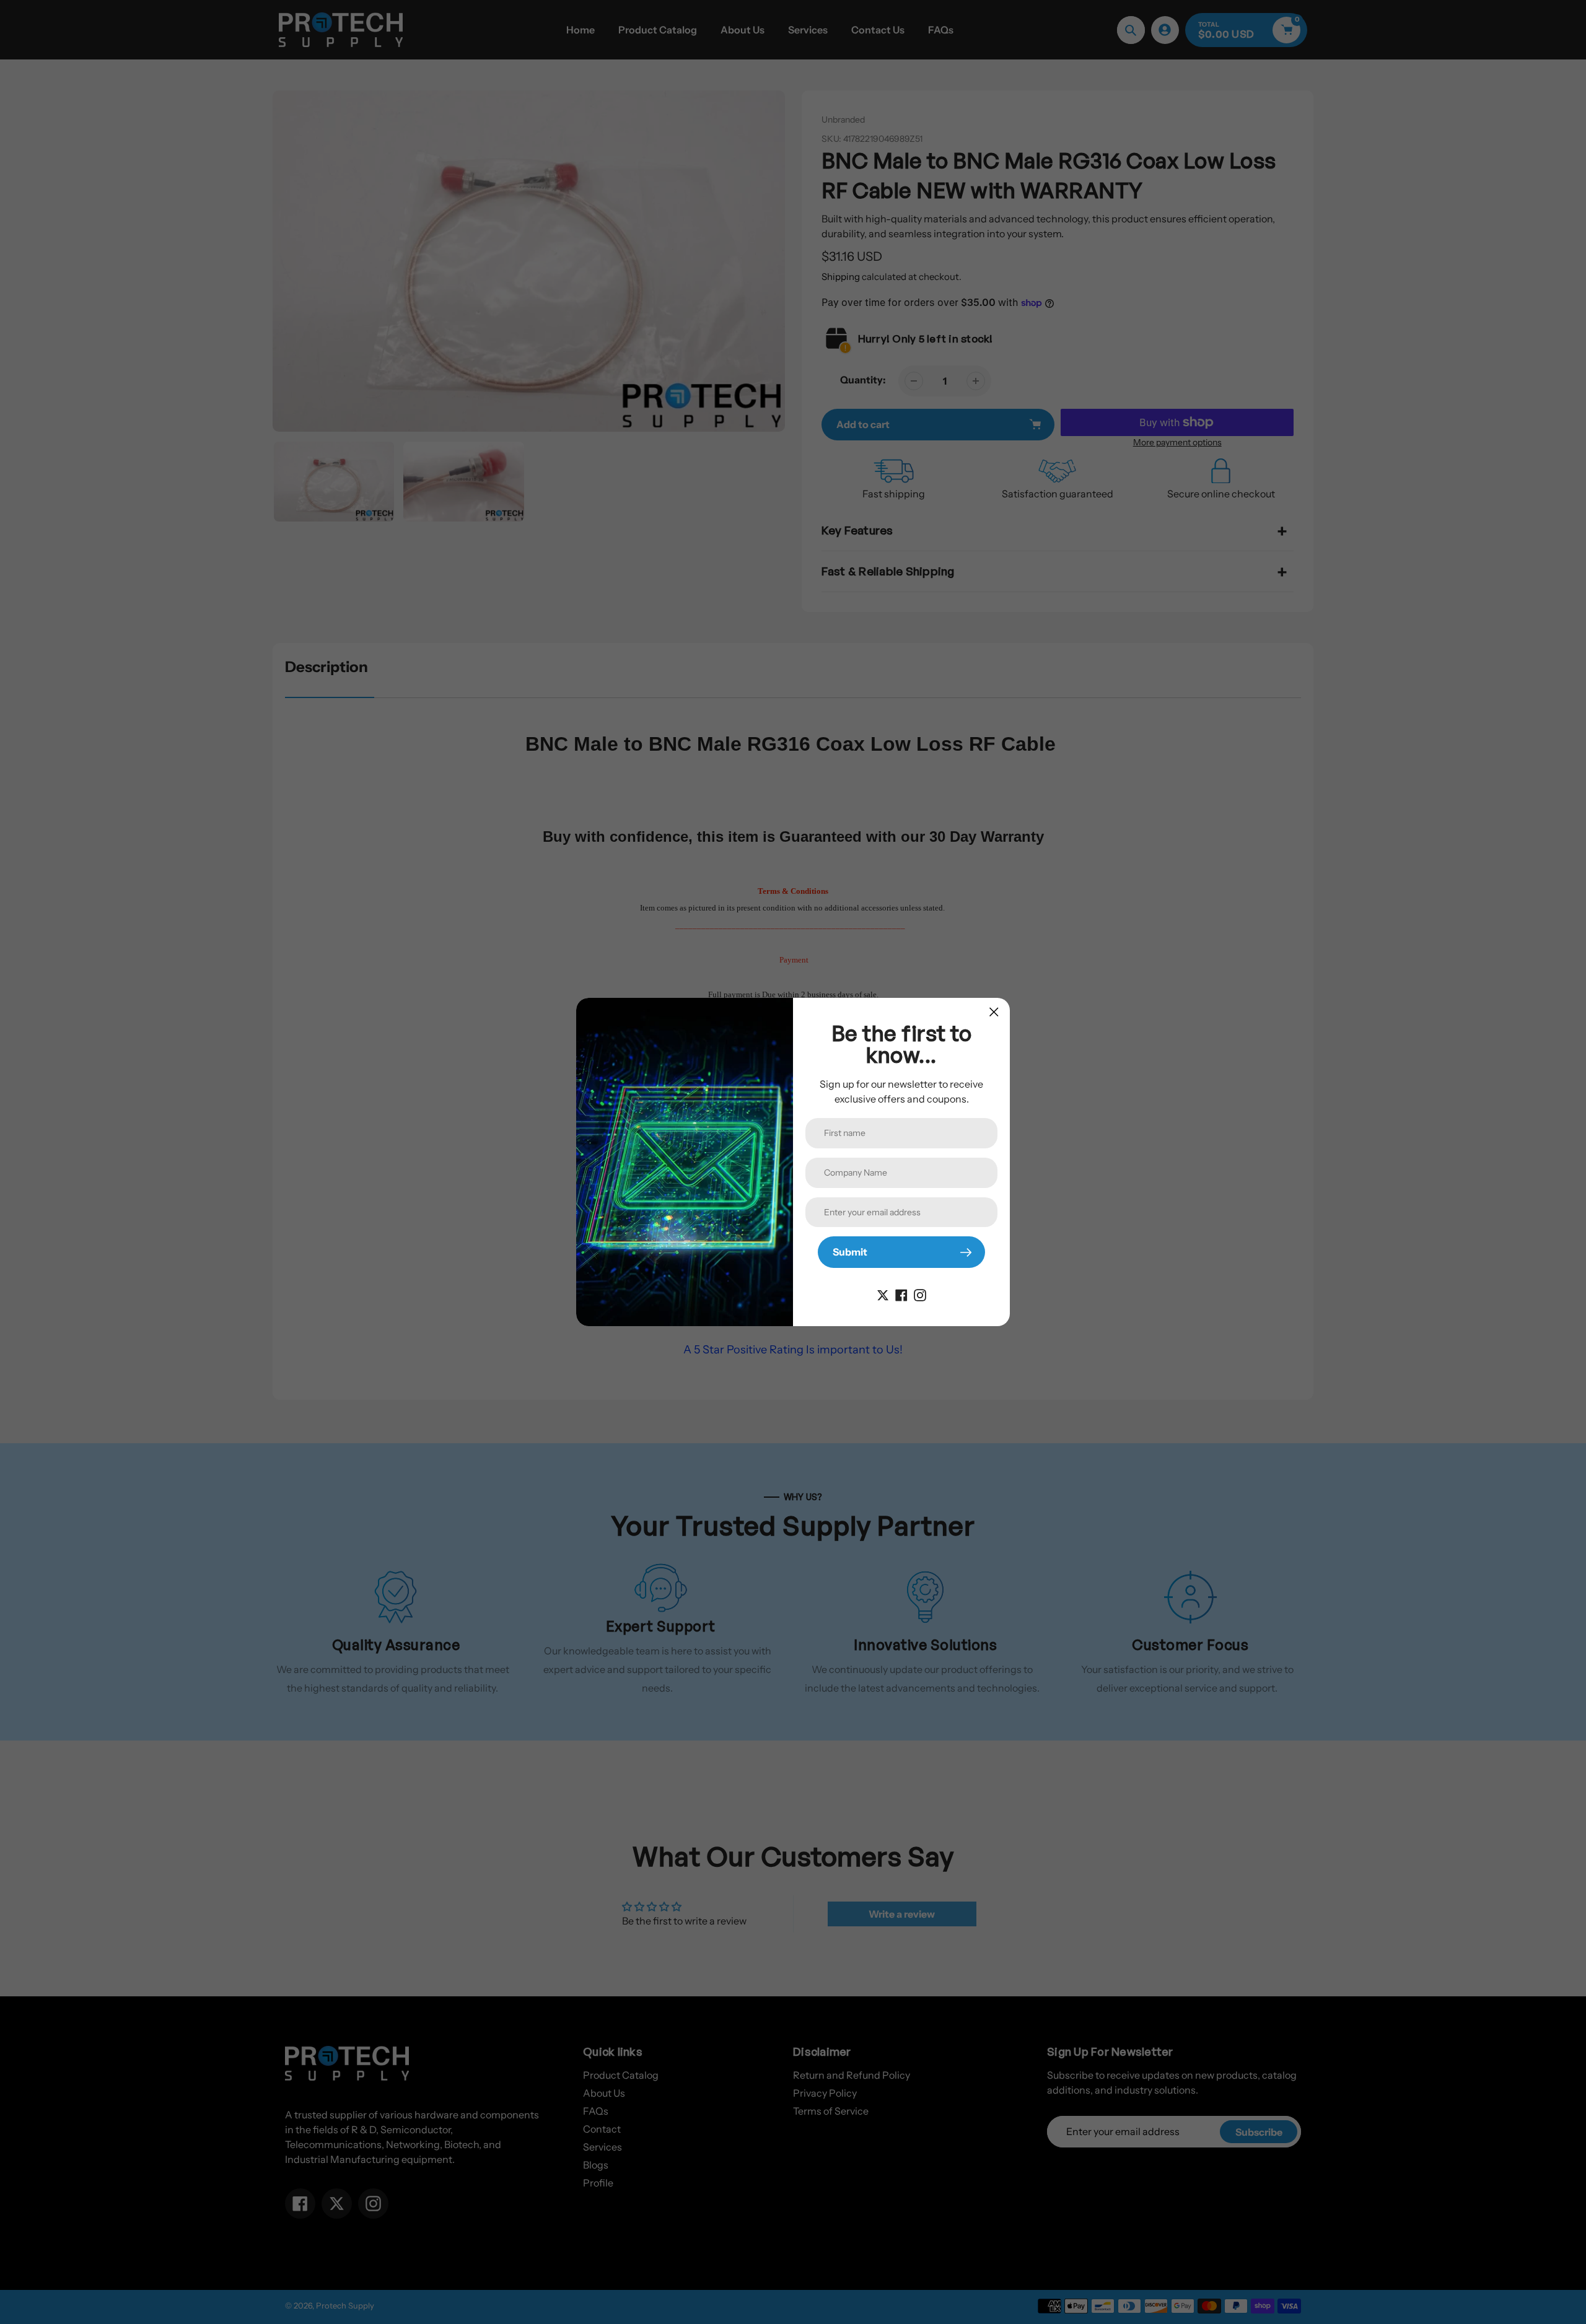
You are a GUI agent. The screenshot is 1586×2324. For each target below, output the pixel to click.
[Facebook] (901, 1294)
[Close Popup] (994, 1012)
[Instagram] (920, 1294)
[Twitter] (883, 1294)
